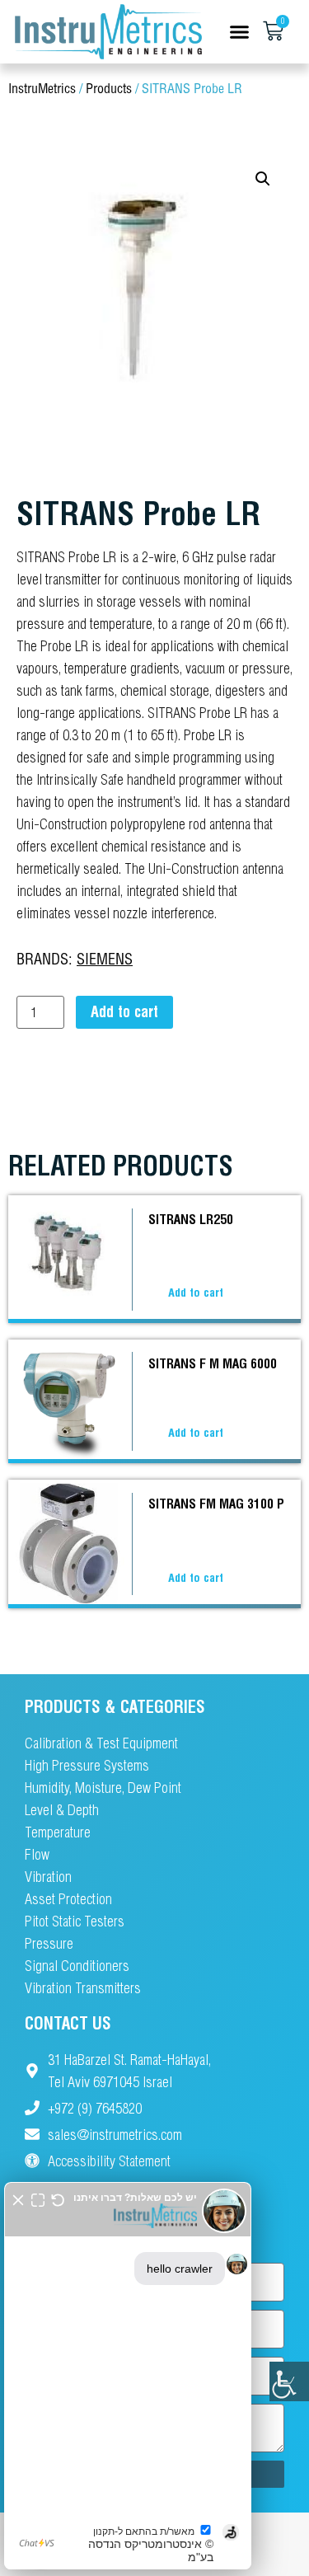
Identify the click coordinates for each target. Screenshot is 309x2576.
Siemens (105, 960)
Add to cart (124, 1012)
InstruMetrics (42, 89)
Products (109, 89)
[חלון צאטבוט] (128, 2376)
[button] (240, 32)
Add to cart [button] (196, 1293)
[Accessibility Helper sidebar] (289, 2381)
